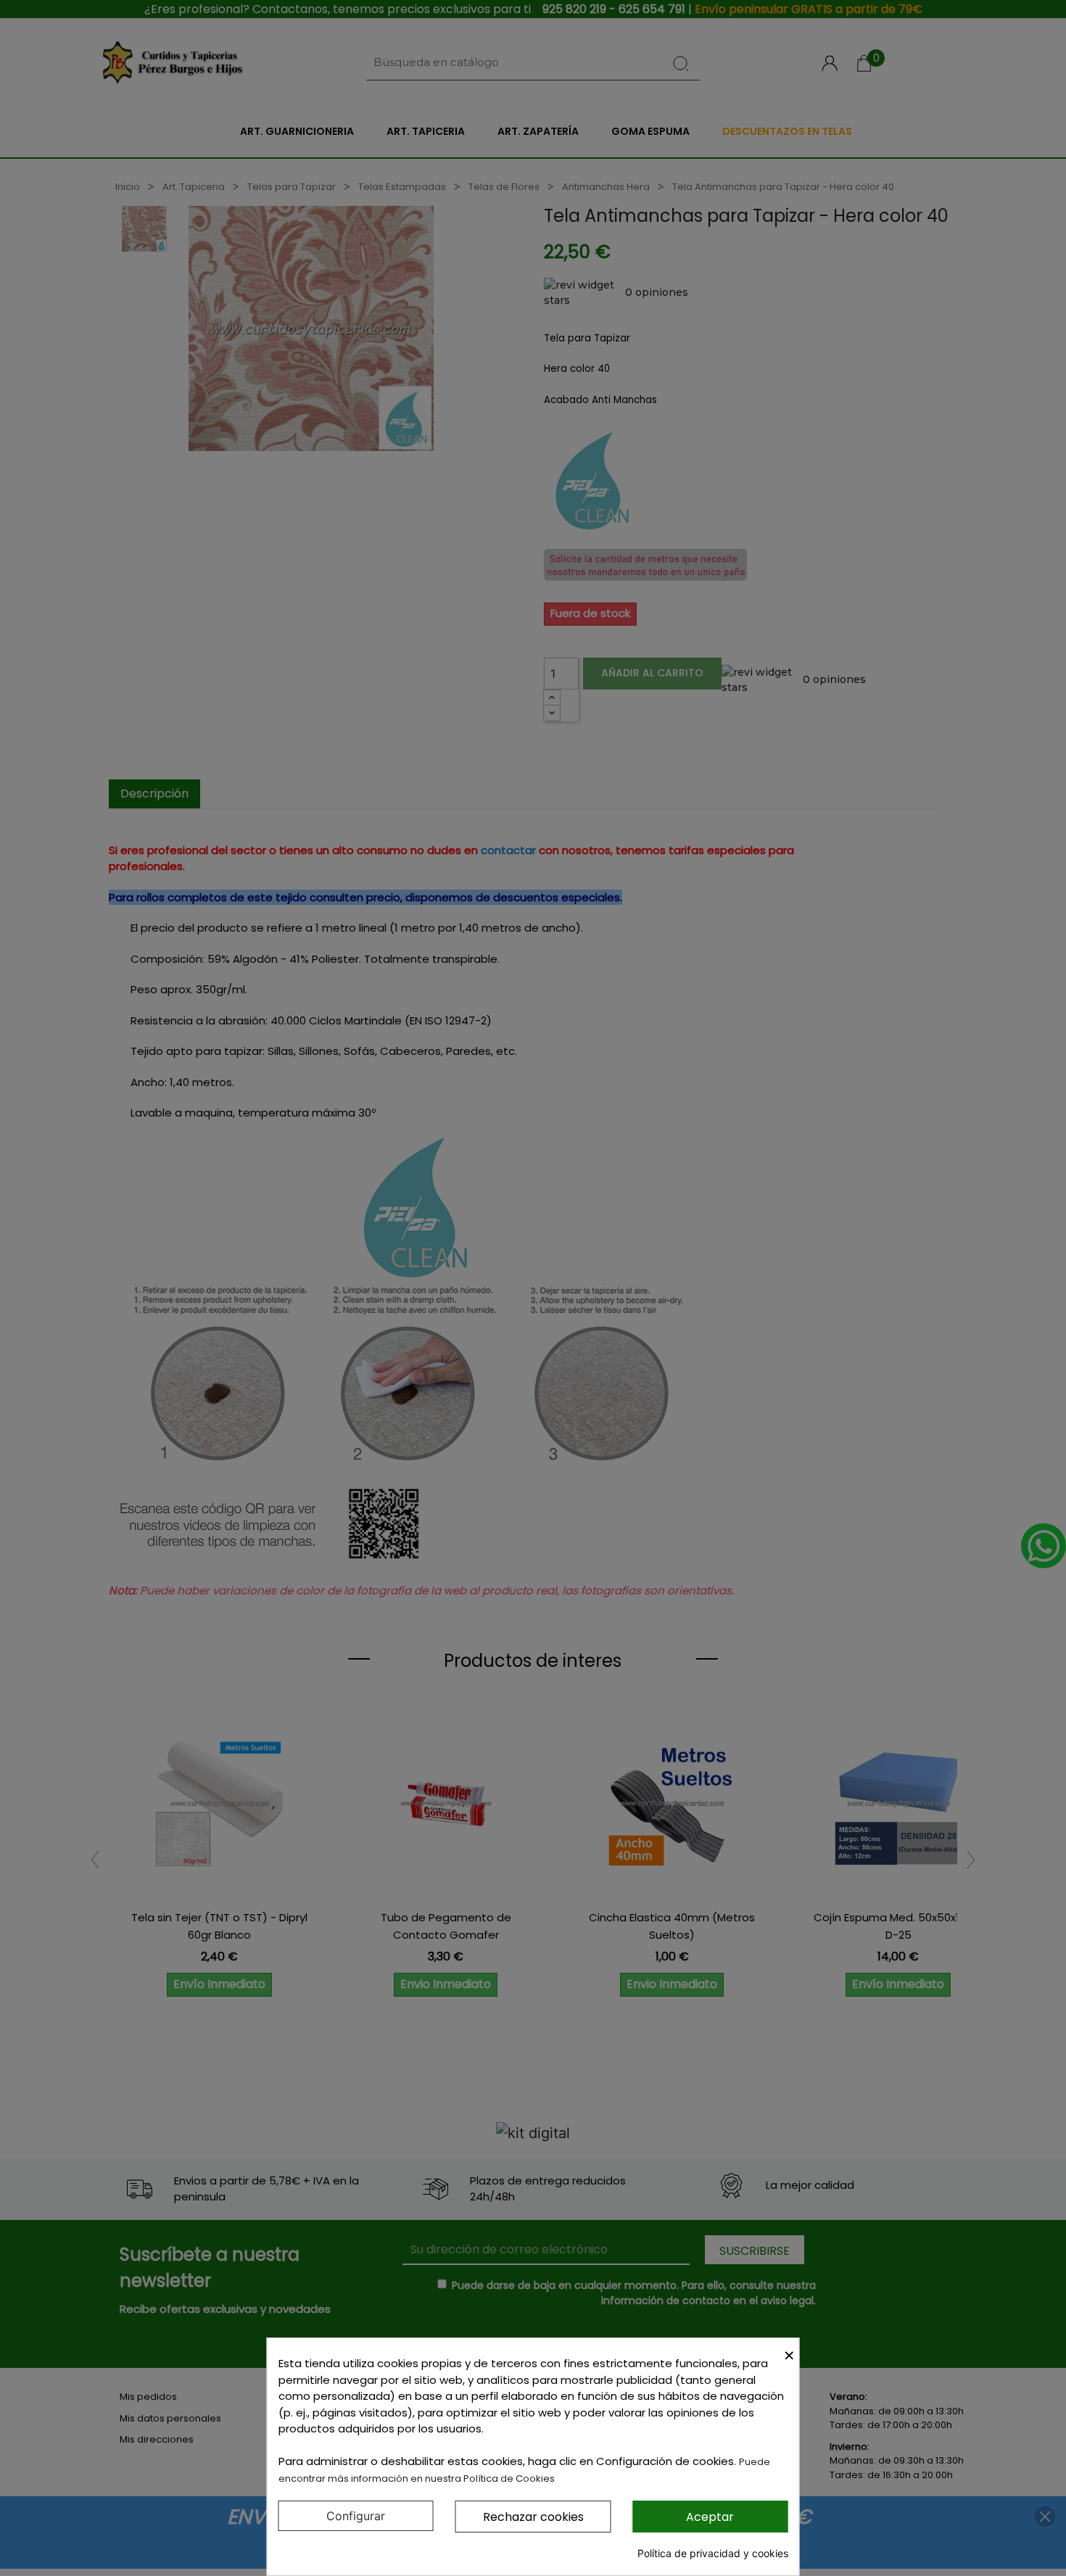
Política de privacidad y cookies (713, 2553)
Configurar (356, 2516)
